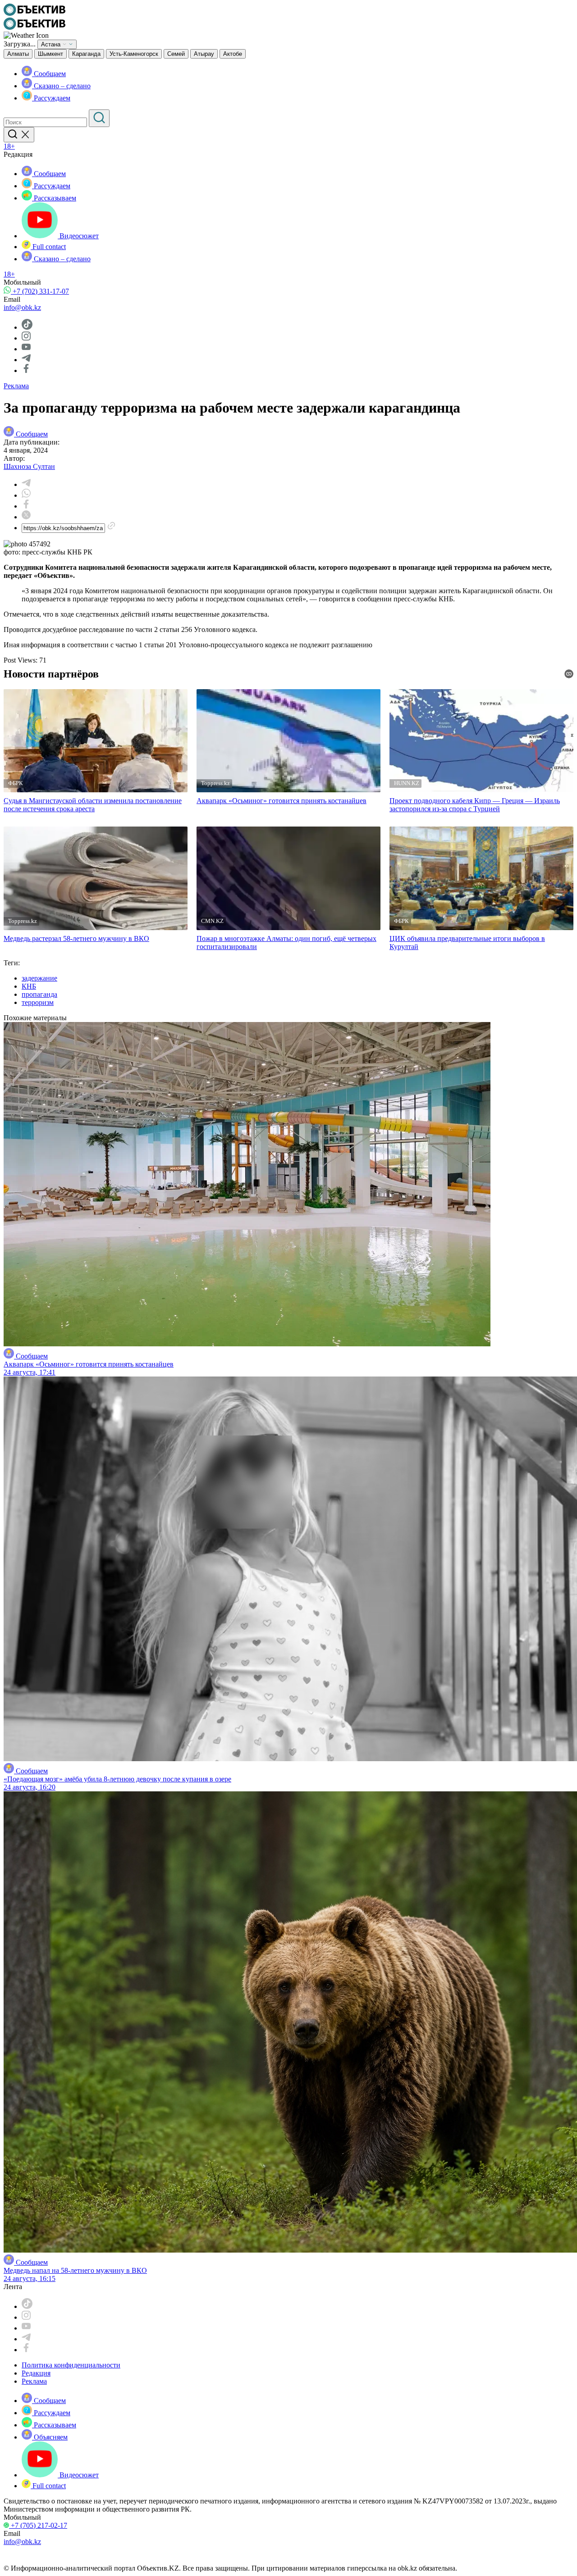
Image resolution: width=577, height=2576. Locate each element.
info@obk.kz (22, 307)
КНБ (29, 986)
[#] (34, 13)
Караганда (86, 54)
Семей (176, 54)
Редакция (36, 2373)
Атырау (204, 54)
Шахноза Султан (29, 466)
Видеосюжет (78, 236)
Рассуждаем (51, 98)
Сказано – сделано (61, 86)
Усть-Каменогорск (134, 54)
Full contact (48, 247)
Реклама (16, 386)
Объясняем (50, 2437)
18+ (9, 146)
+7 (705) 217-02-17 (38, 2525)
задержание (39, 978)
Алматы (18, 54)
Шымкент (50, 54)
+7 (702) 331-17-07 (40, 291)
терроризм (38, 1002)
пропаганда (39, 994)
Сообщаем (49, 74)
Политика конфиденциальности (71, 2365)
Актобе (233, 54)
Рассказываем (54, 198)
